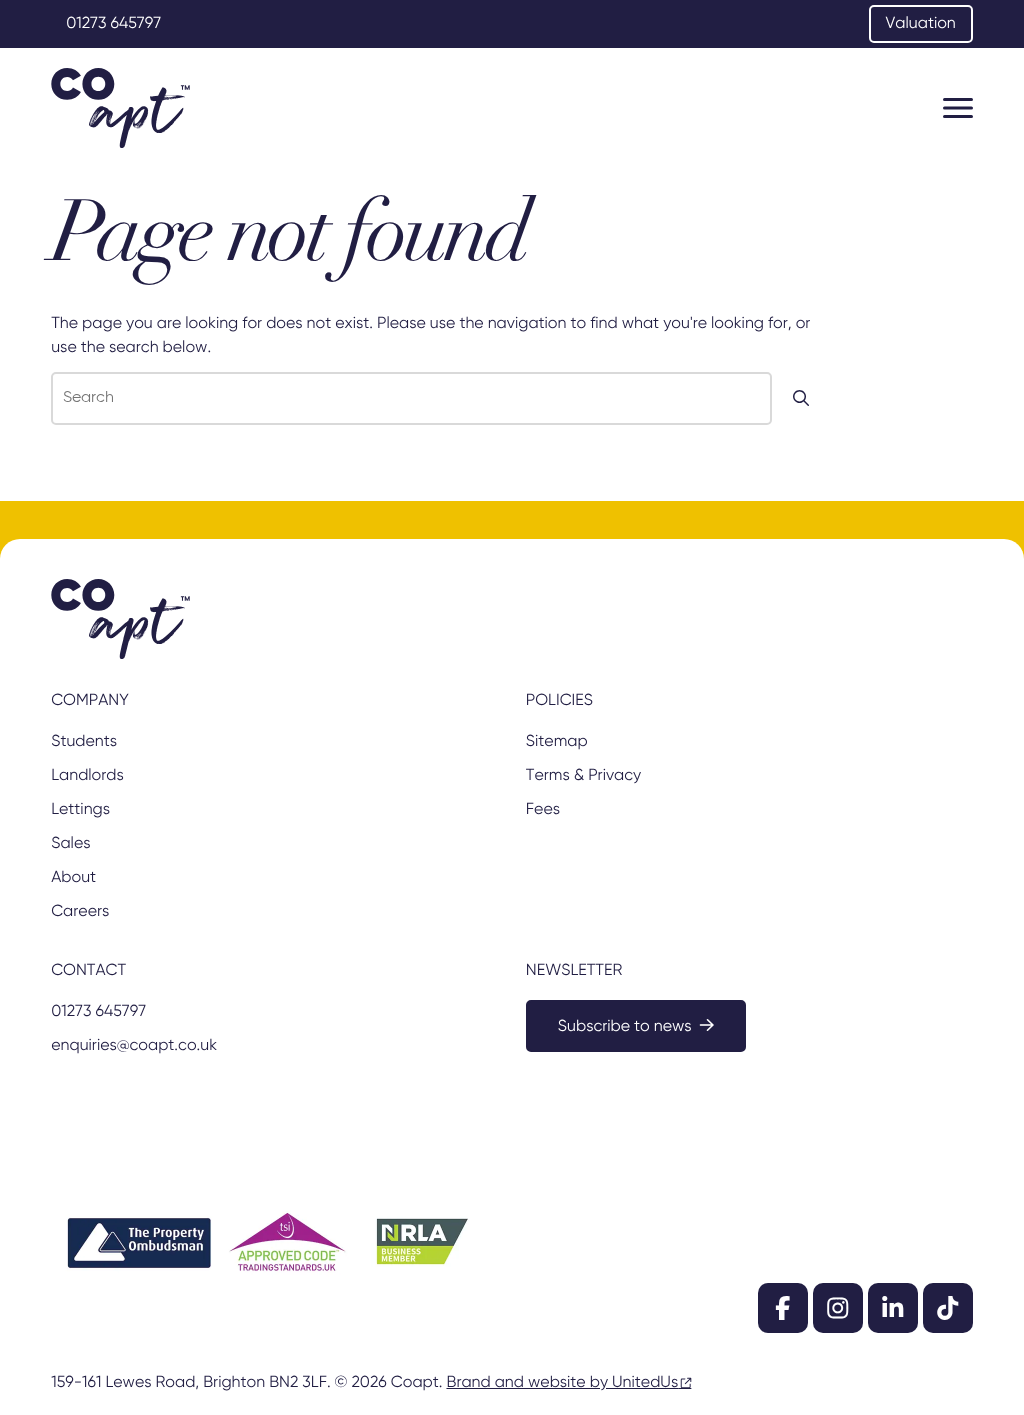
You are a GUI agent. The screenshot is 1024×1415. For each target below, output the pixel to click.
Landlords (87, 776)
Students (84, 742)
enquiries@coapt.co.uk (134, 1046)
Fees (543, 810)
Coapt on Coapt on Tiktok (948, 1308)
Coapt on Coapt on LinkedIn (893, 1308)
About (73, 878)
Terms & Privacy (583, 776)
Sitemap (557, 742)
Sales (70, 844)
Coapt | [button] (120, 108)
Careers (80, 912)
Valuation (921, 24)
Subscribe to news (625, 1027)
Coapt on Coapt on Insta (838, 1308)
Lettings (80, 810)
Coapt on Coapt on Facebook (783, 1308)
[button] (958, 108)
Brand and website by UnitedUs (562, 1383)
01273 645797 (113, 24)
